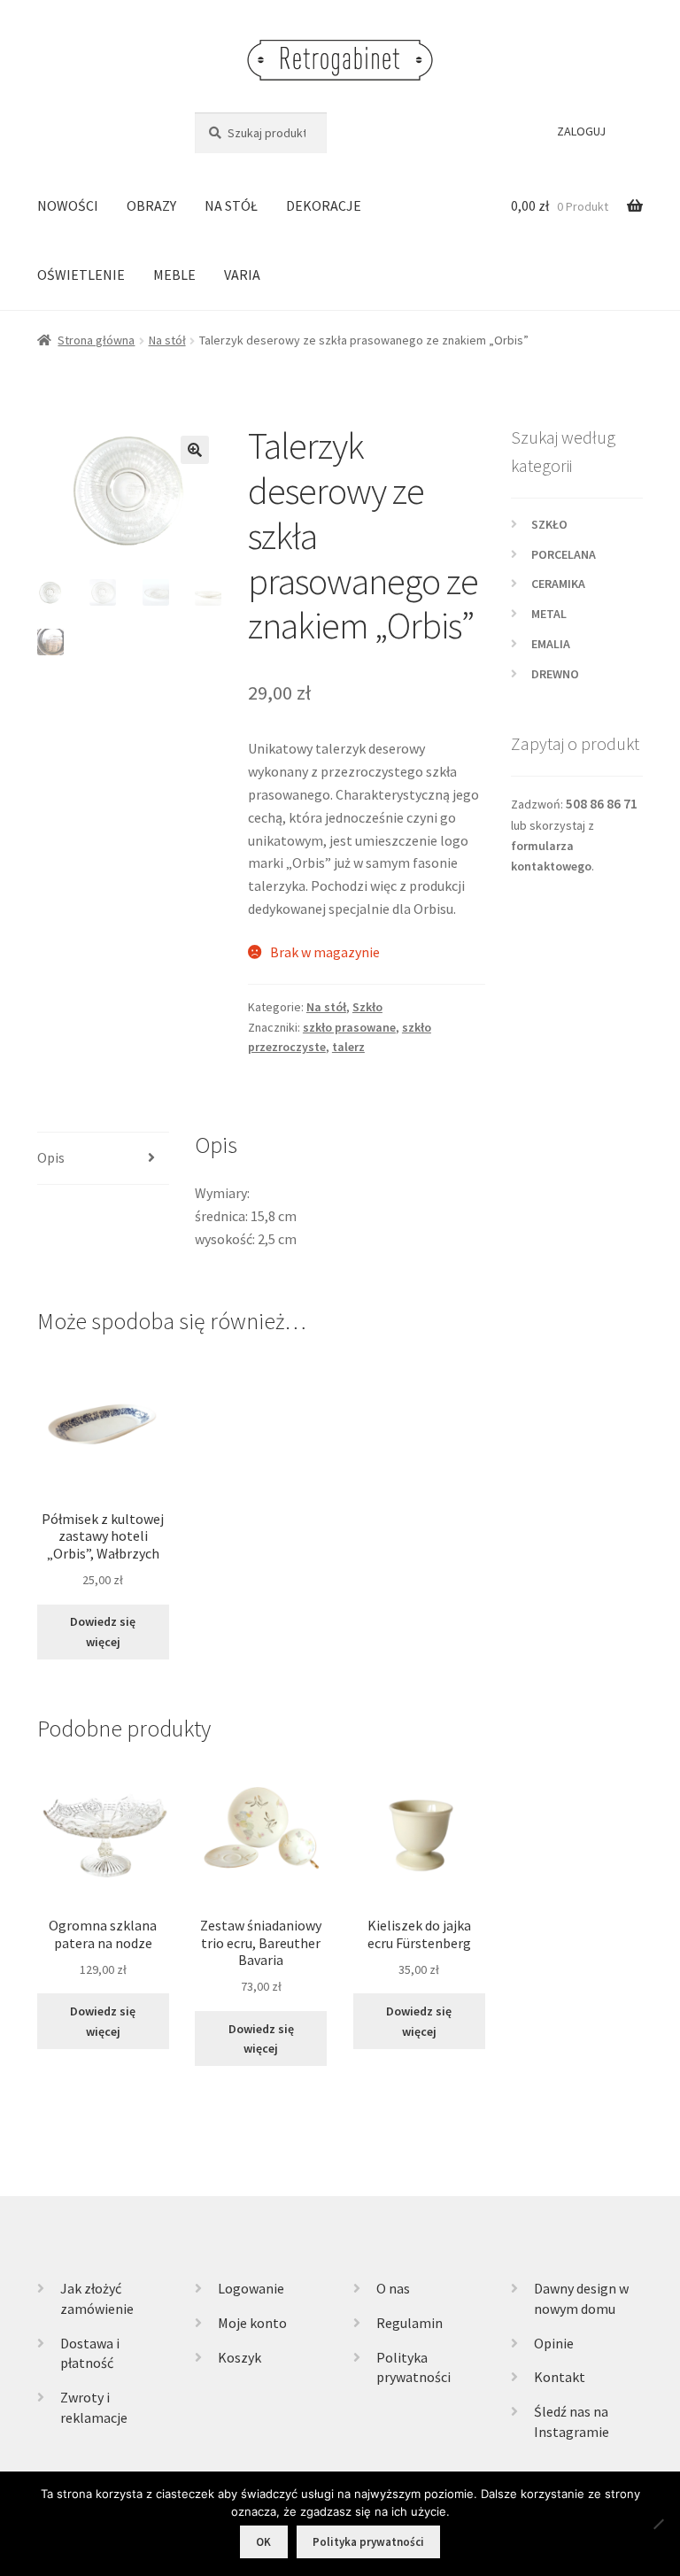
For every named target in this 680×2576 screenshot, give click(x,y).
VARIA (242, 275)
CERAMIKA (558, 584)
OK (263, 2542)
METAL (549, 614)
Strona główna (96, 340)
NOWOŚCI (68, 205)
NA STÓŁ (231, 205)
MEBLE (174, 275)
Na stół (167, 340)
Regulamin (410, 2323)
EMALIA (551, 644)
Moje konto (252, 2323)
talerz (348, 1047)
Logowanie (251, 2288)
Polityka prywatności (368, 2542)
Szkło (367, 1007)
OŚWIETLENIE (81, 275)
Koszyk (240, 2357)
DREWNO (555, 674)
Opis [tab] (51, 1157)
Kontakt (560, 2377)
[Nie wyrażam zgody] (658, 2524)
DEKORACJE (324, 205)
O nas (393, 2288)
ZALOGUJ (581, 131)
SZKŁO (549, 524)
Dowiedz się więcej (103, 1632)
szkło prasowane (349, 1027)
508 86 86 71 (602, 804)
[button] (195, 450)
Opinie (554, 2343)
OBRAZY (151, 205)
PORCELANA (564, 554)
